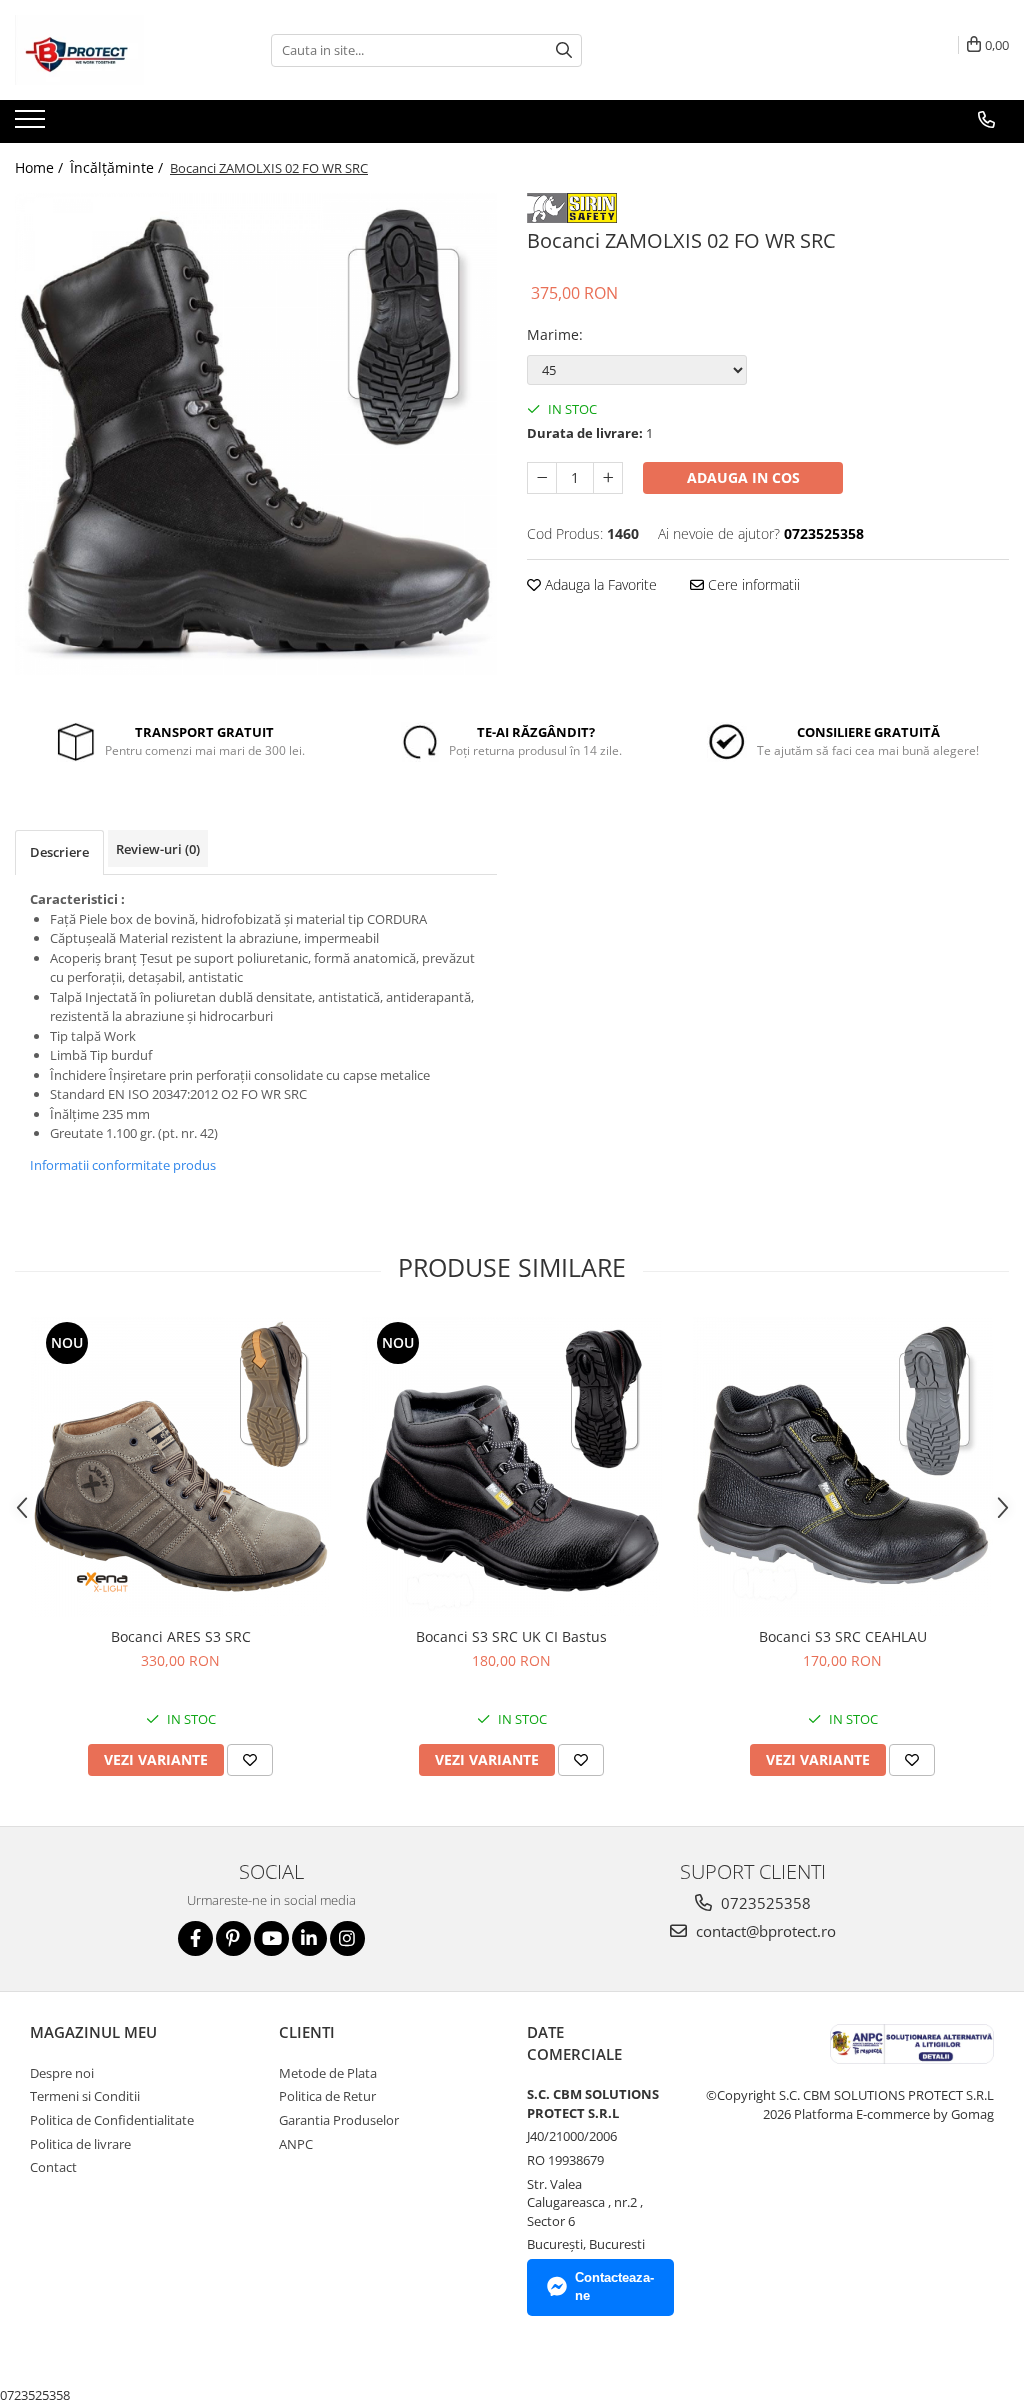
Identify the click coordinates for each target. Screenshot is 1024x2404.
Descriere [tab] (59, 852)
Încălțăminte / (118, 167)
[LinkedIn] (309, 1938)
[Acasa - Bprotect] (115, 50)
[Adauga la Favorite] (250, 1760)
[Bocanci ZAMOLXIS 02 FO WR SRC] (256, 434)
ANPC (296, 2144)
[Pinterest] (233, 1938)
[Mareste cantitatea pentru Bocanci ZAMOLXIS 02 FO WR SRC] (608, 478)
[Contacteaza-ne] (986, 120)
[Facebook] (195, 1938)
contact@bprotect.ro (764, 1931)
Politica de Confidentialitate (112, 2120)
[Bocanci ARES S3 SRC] (181, 1467)
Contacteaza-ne (614, 2287)
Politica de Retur (327, 2096)
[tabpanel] (256, 434)
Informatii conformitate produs (123, 1165)
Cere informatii (752, 584)
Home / (41, 167)
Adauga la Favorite (599, 584)
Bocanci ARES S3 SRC (181, 1636)
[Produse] (32, 125)
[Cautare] (564, 50)
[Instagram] (347, 1938)
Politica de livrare (80, 2144)
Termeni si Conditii (85, 2096)
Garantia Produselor (339, 2120)
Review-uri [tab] (158, 849)
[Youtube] (271, 1938)
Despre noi (62, 2073)
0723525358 (764, 1903)
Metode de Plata (328, 2073)
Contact (53, 2167)
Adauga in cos (743, 477)
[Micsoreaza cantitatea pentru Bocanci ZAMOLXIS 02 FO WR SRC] (542, 478)
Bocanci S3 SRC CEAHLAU (843, 1636)
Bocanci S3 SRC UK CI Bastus (511, 1636)
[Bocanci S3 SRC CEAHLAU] (843, 1467)
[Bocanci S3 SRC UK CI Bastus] (512, 1467)
